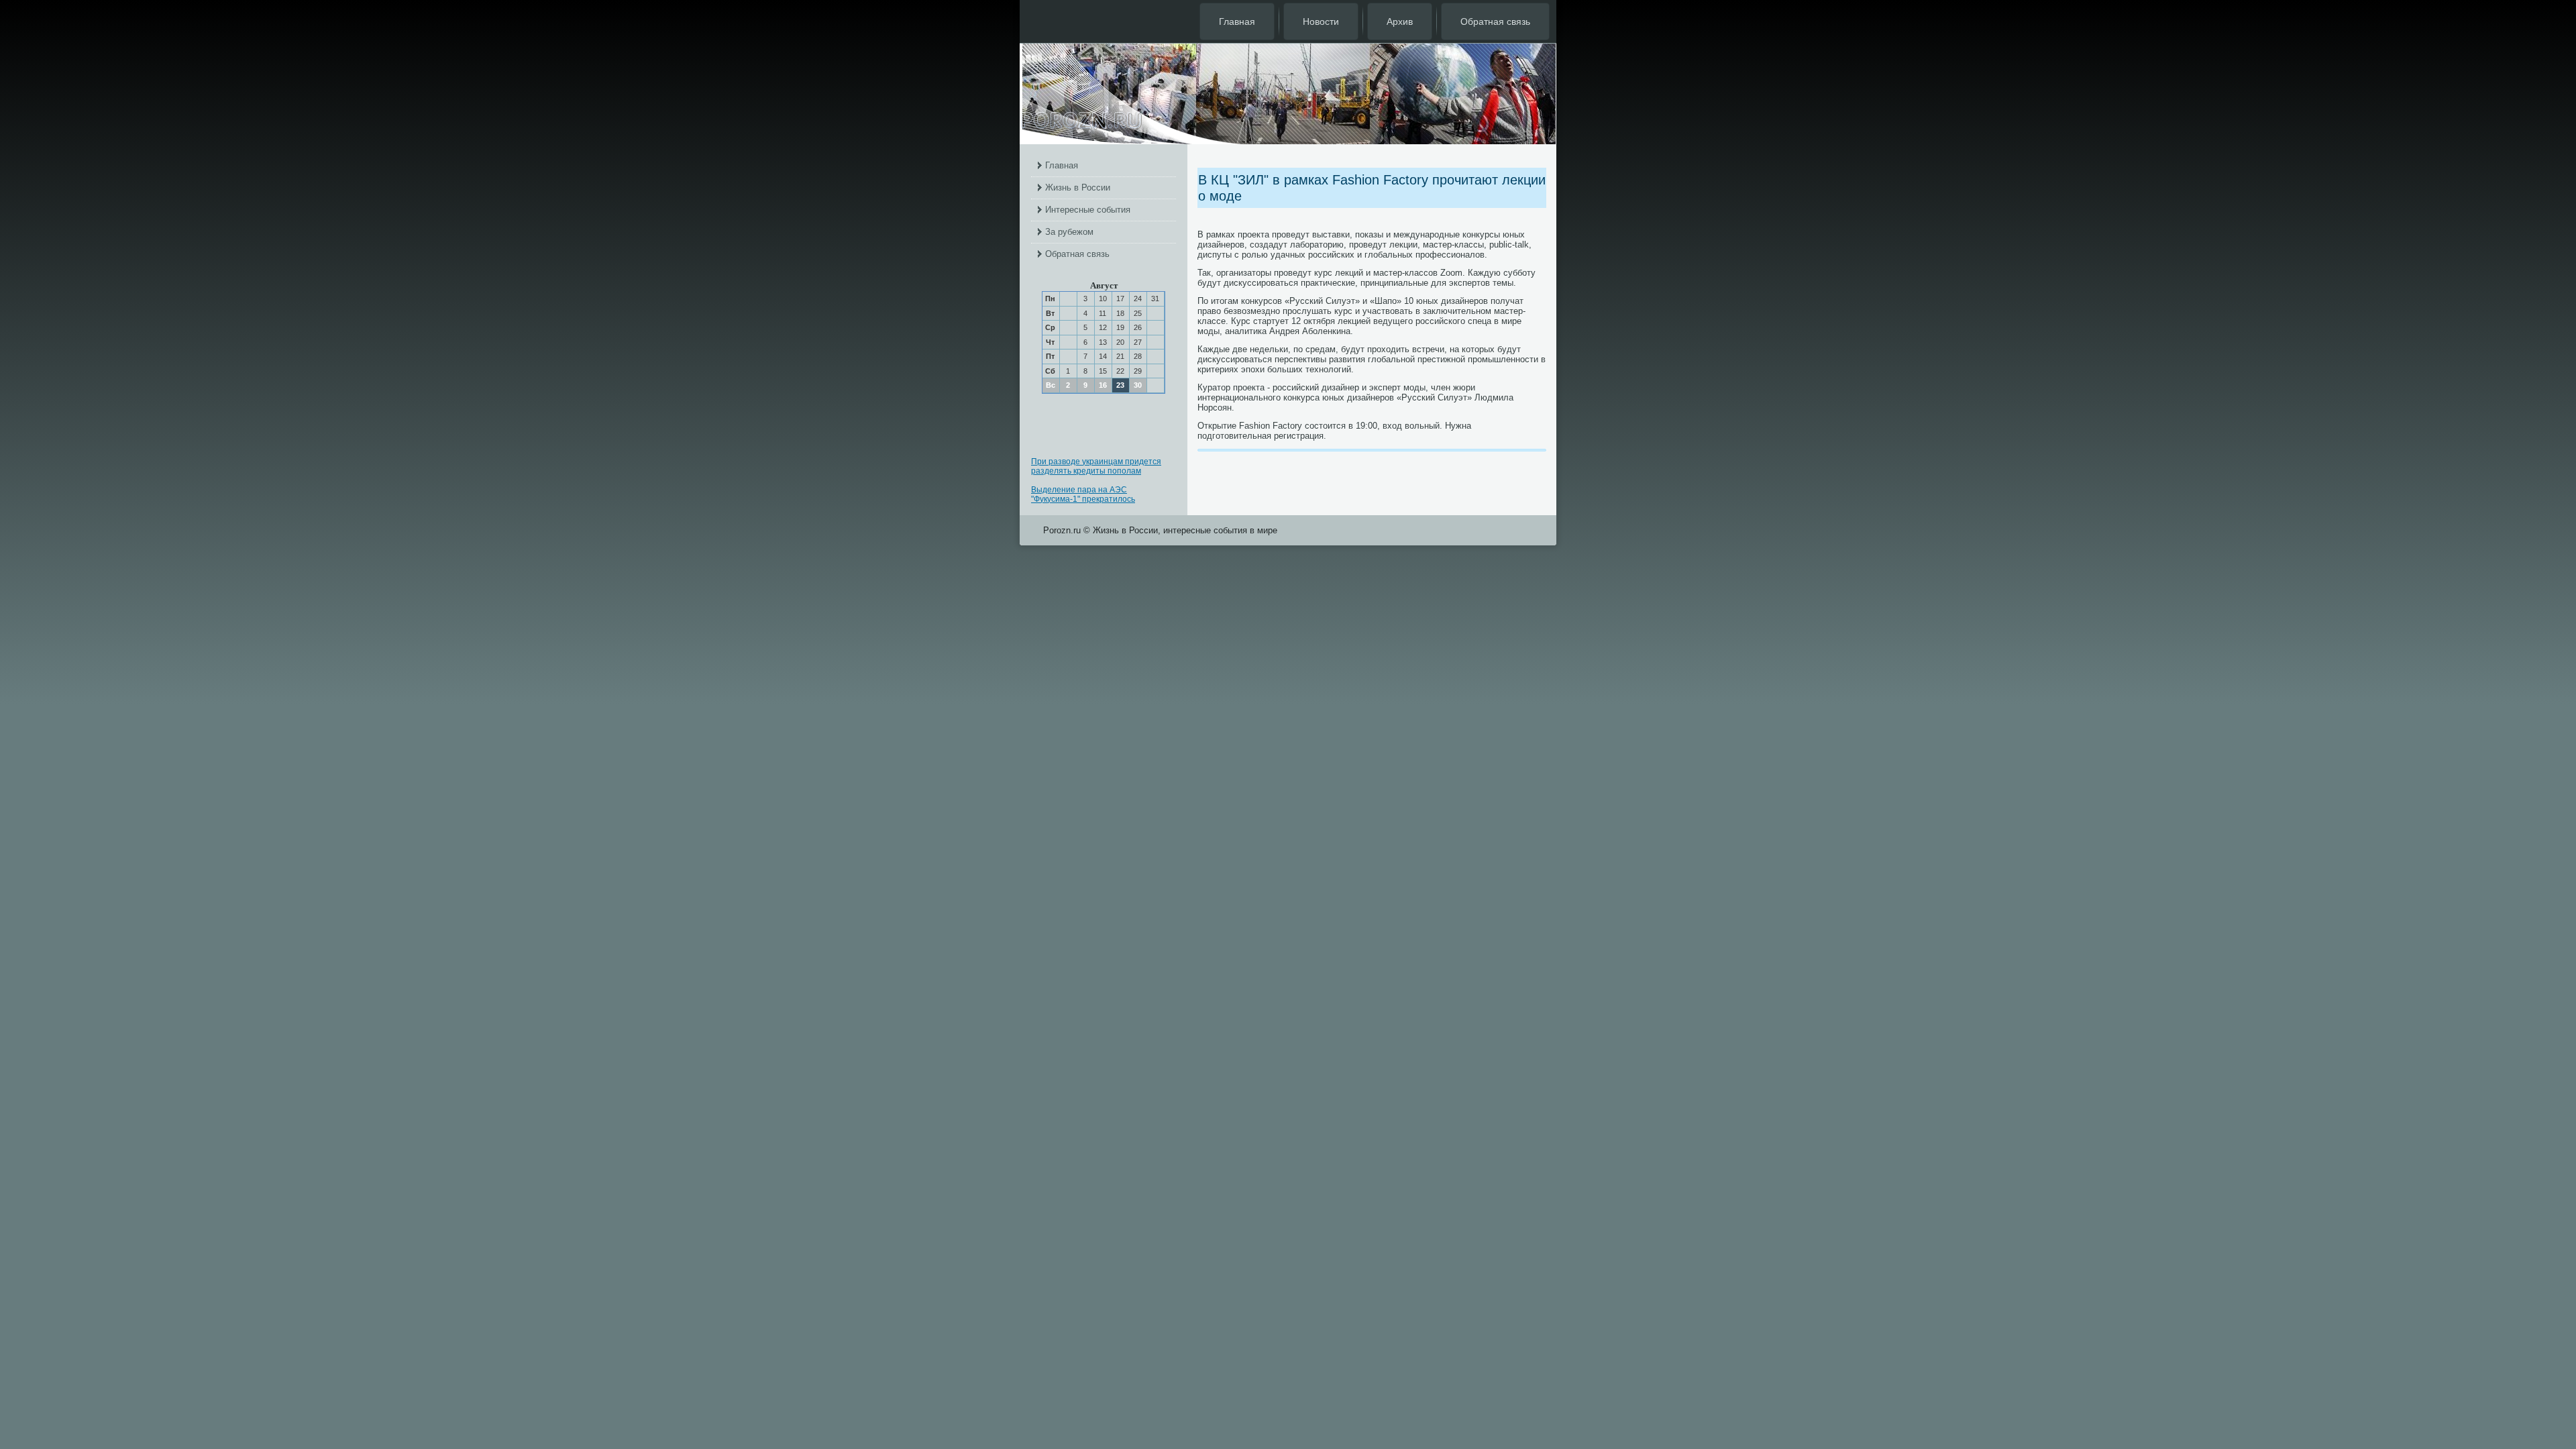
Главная (1237, 21)
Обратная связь (1495, 21)
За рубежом (1069, 232)
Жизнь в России (1078, 187)
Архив (1400, 21)
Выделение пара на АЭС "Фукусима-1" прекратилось (1083, 494)
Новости (1321, 21)
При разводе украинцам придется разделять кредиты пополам (1096, 466)
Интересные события (1088, 210)
